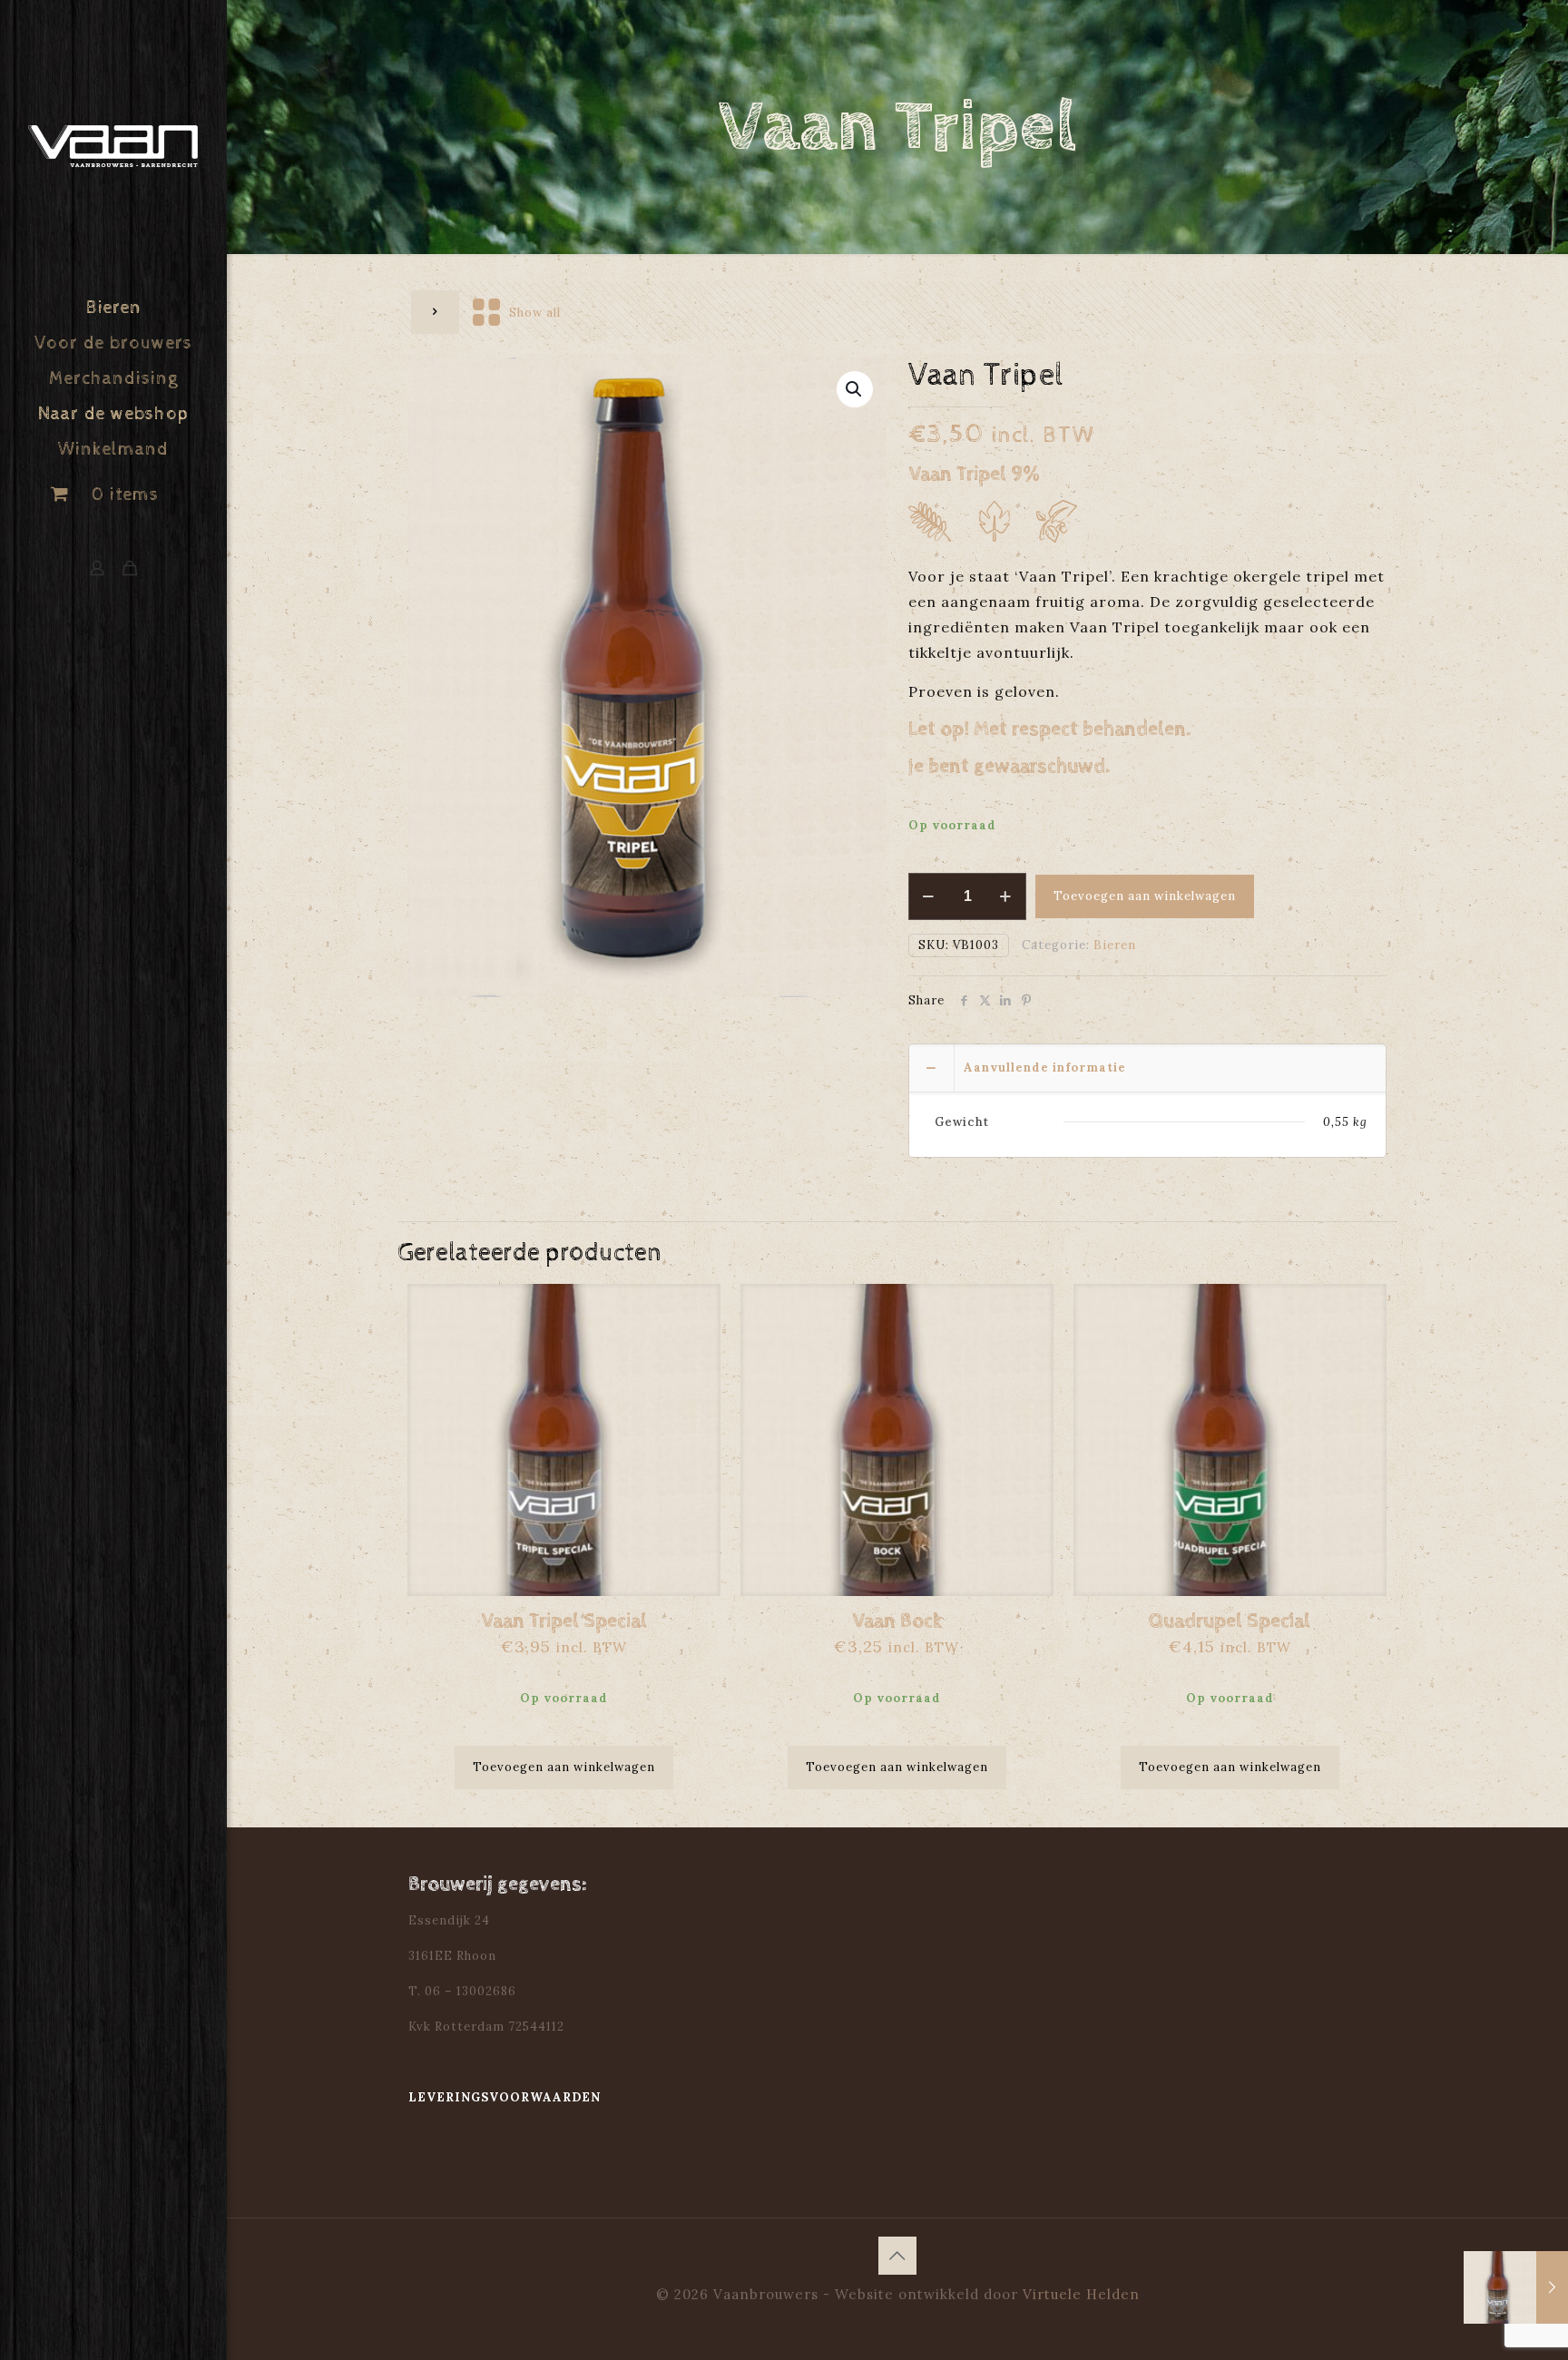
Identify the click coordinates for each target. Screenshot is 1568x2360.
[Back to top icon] (897, 2256)
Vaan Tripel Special (564, 1621)
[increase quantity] (1006, 896)
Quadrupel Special (1230, 1621)
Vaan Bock (897, 1621)
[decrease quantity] (929, 896)
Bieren (1115, 945)
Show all (535, 313)
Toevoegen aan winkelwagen (1145, 896)
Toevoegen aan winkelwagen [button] (564, 1767)
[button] (855, 389)
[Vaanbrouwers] (113, 146)
